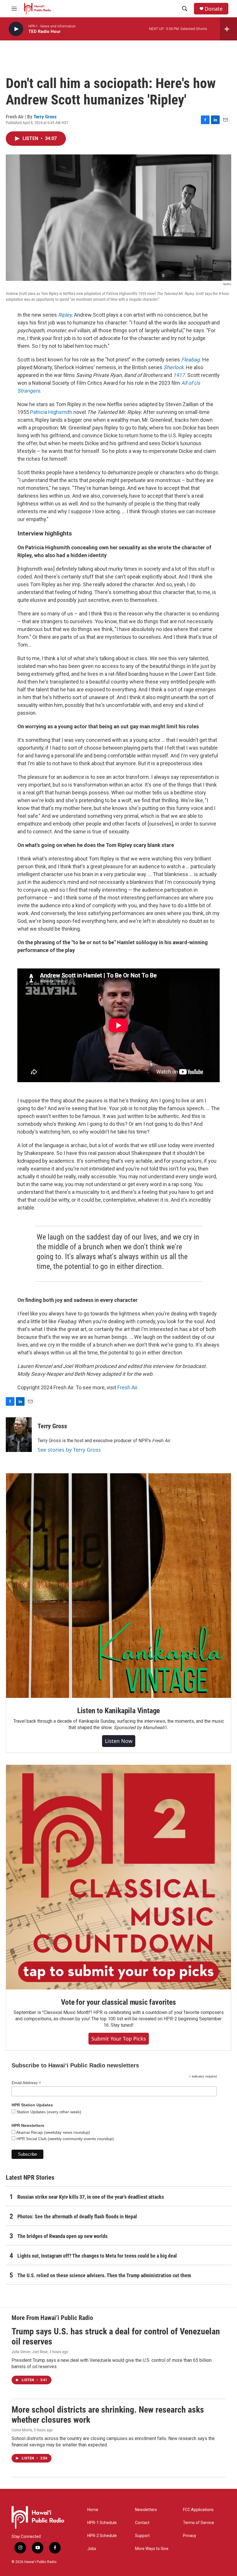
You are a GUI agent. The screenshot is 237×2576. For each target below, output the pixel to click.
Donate (214, 9)
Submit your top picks (119, 2039)
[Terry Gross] (19, 1435)
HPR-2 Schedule (102, 2536)
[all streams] (228, 29)
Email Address (26, 2083)
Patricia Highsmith (51, 412)
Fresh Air (127, 1387)
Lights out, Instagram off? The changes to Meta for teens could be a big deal (97, 2256)
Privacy (190, 2536)
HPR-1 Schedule (102, 2523)
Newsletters (146, 2510)
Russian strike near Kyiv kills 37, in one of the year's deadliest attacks (91, 2197)
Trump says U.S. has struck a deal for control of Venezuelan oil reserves (116, 2336)
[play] (16, 29)
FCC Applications (198, 2510)
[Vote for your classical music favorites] (118, 1877)
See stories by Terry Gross (69, 1450)
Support (142, 2536)
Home (93, 2510)
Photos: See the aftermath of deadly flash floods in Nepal (77, 2216)
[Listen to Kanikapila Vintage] (118, 1586)
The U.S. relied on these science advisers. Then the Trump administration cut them (104, 2275)
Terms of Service (199, 2523)
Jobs (92, 2549)
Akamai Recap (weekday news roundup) (53, 2132)
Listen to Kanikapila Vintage (118, 1711)
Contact (142, 2523)
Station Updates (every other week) (48, 2112)
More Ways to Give (152, 2549)
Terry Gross (45, 117)
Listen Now (119, 1741)
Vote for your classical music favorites (118, 2002)
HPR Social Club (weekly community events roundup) (65, 2139)
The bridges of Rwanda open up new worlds (62, 2236)
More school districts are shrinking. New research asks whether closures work (108, 2415)
